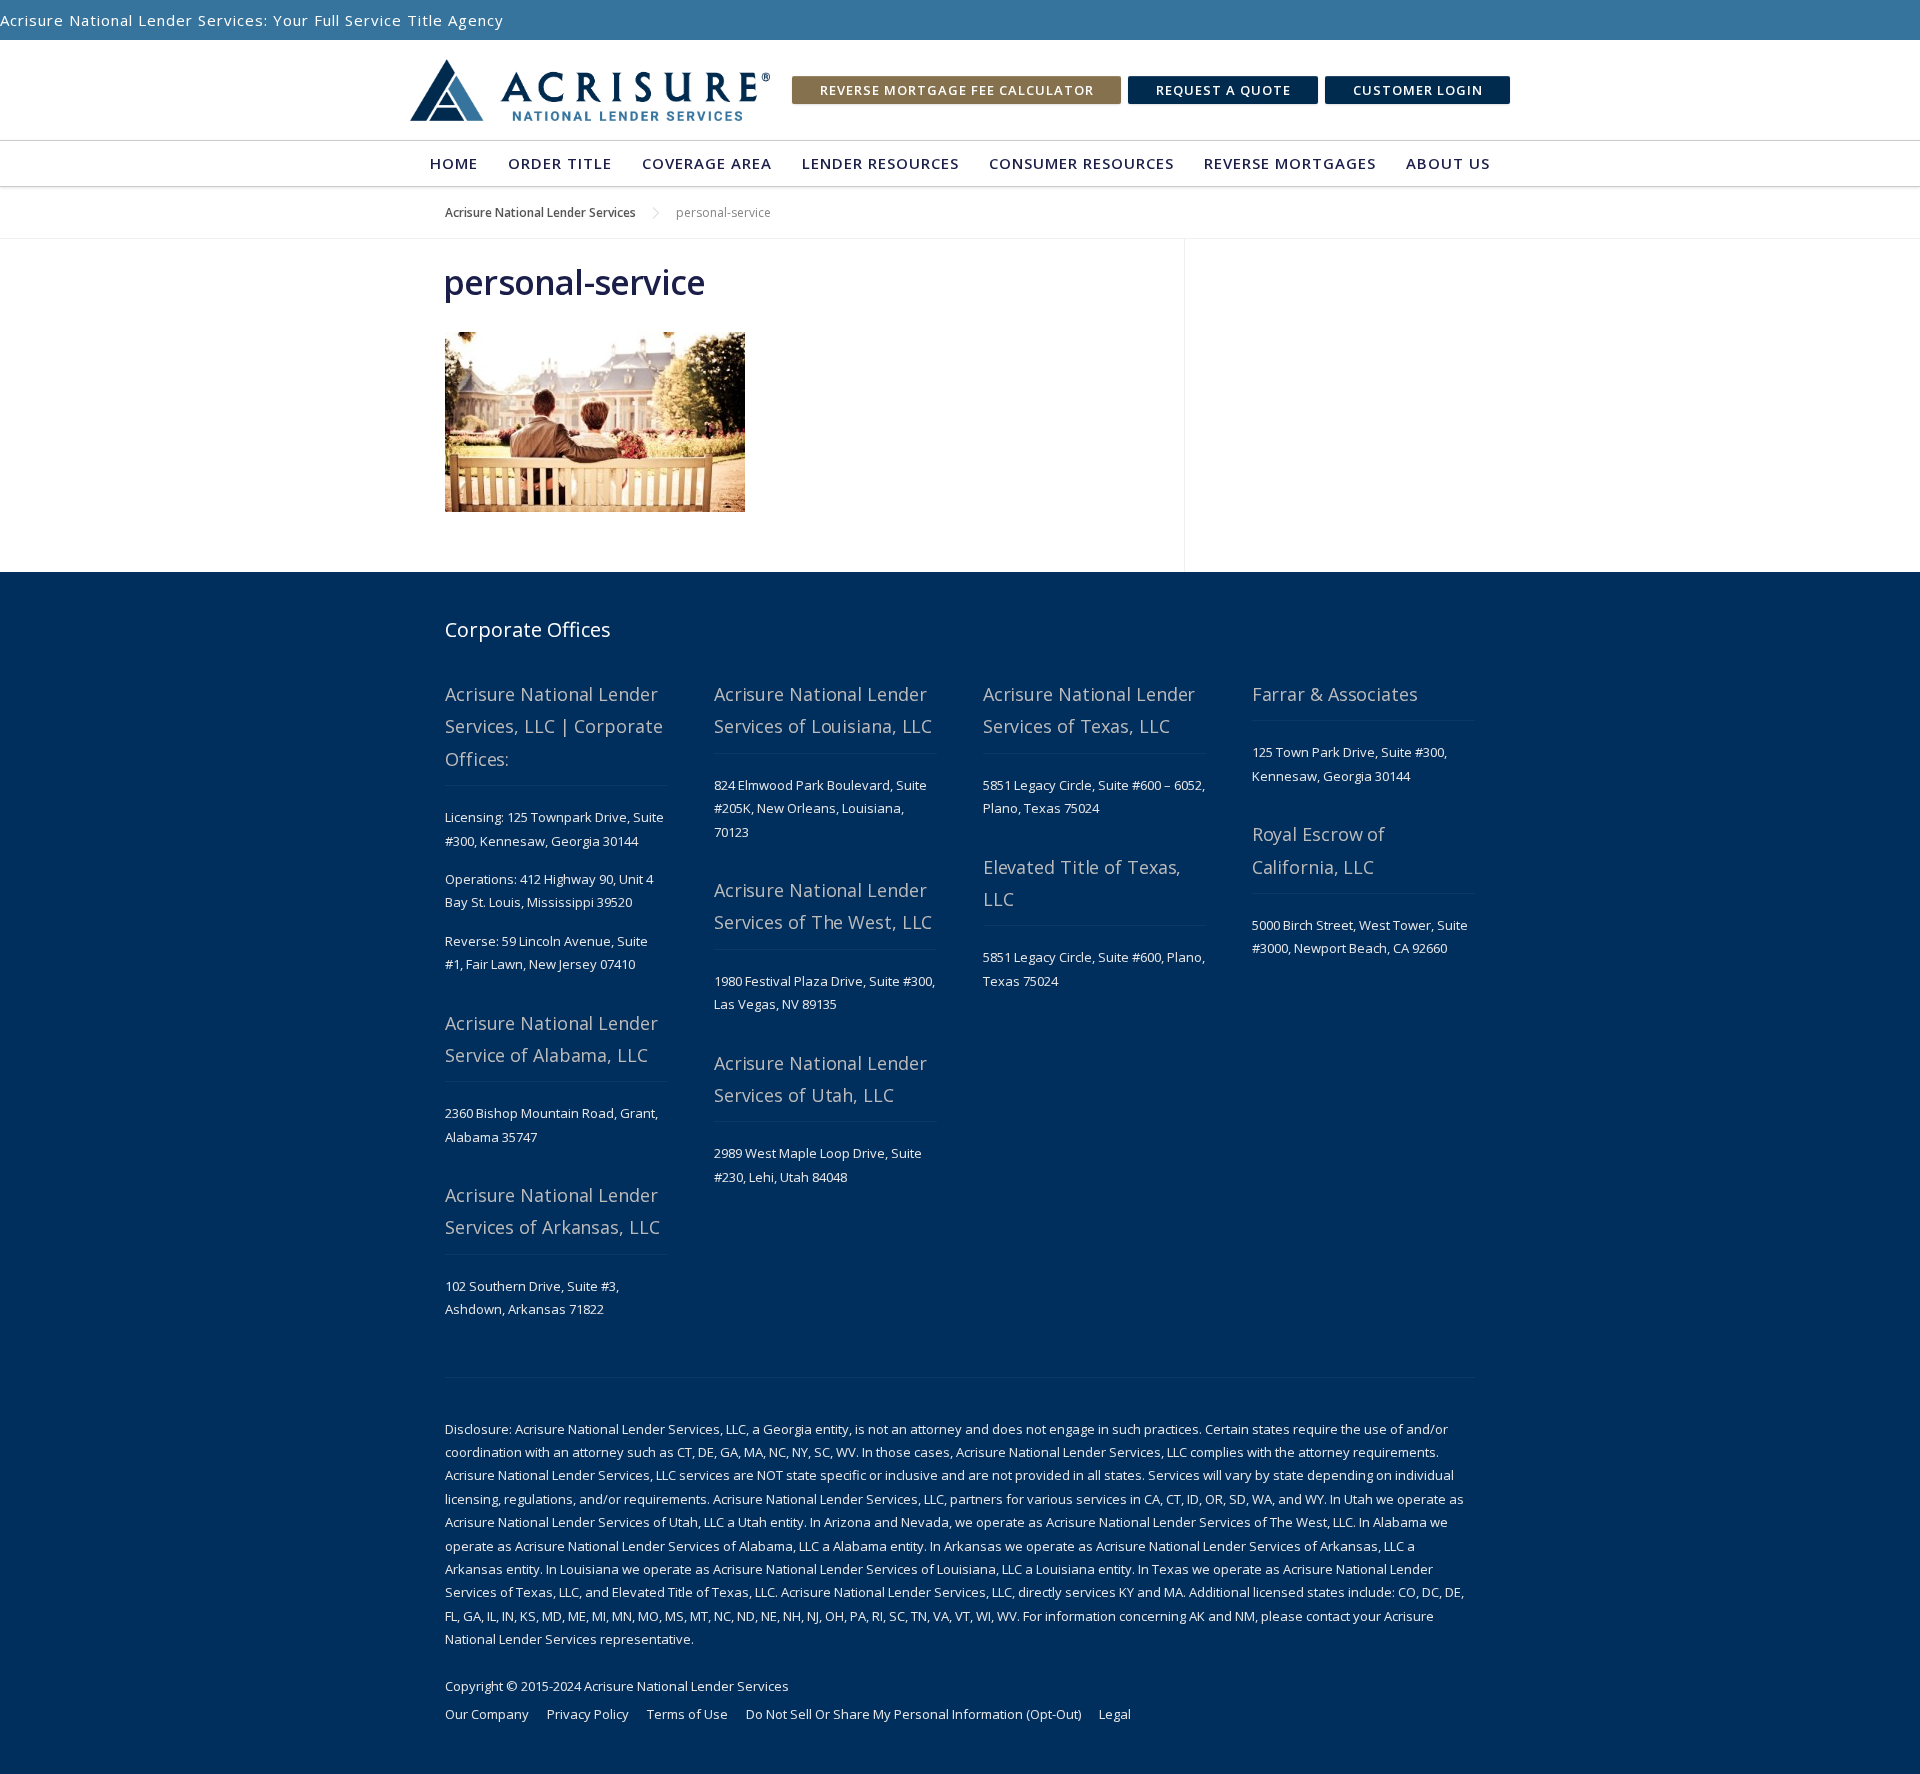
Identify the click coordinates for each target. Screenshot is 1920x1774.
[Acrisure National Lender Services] (590, 90)
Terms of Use (687, 1714)
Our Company (487, 1714)
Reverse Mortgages (1290, 163)
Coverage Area (707, 163)
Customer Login (1418, 90)
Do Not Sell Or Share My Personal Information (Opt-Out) (913, 1714)
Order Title (560, 163)
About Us (1448, 163)
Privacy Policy (588, 1714)
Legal (1115, 1714)
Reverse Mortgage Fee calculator (957, 90)
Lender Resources (880, 163)
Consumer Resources (1081, 163)
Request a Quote (1223, 90)
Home (454, 163)
